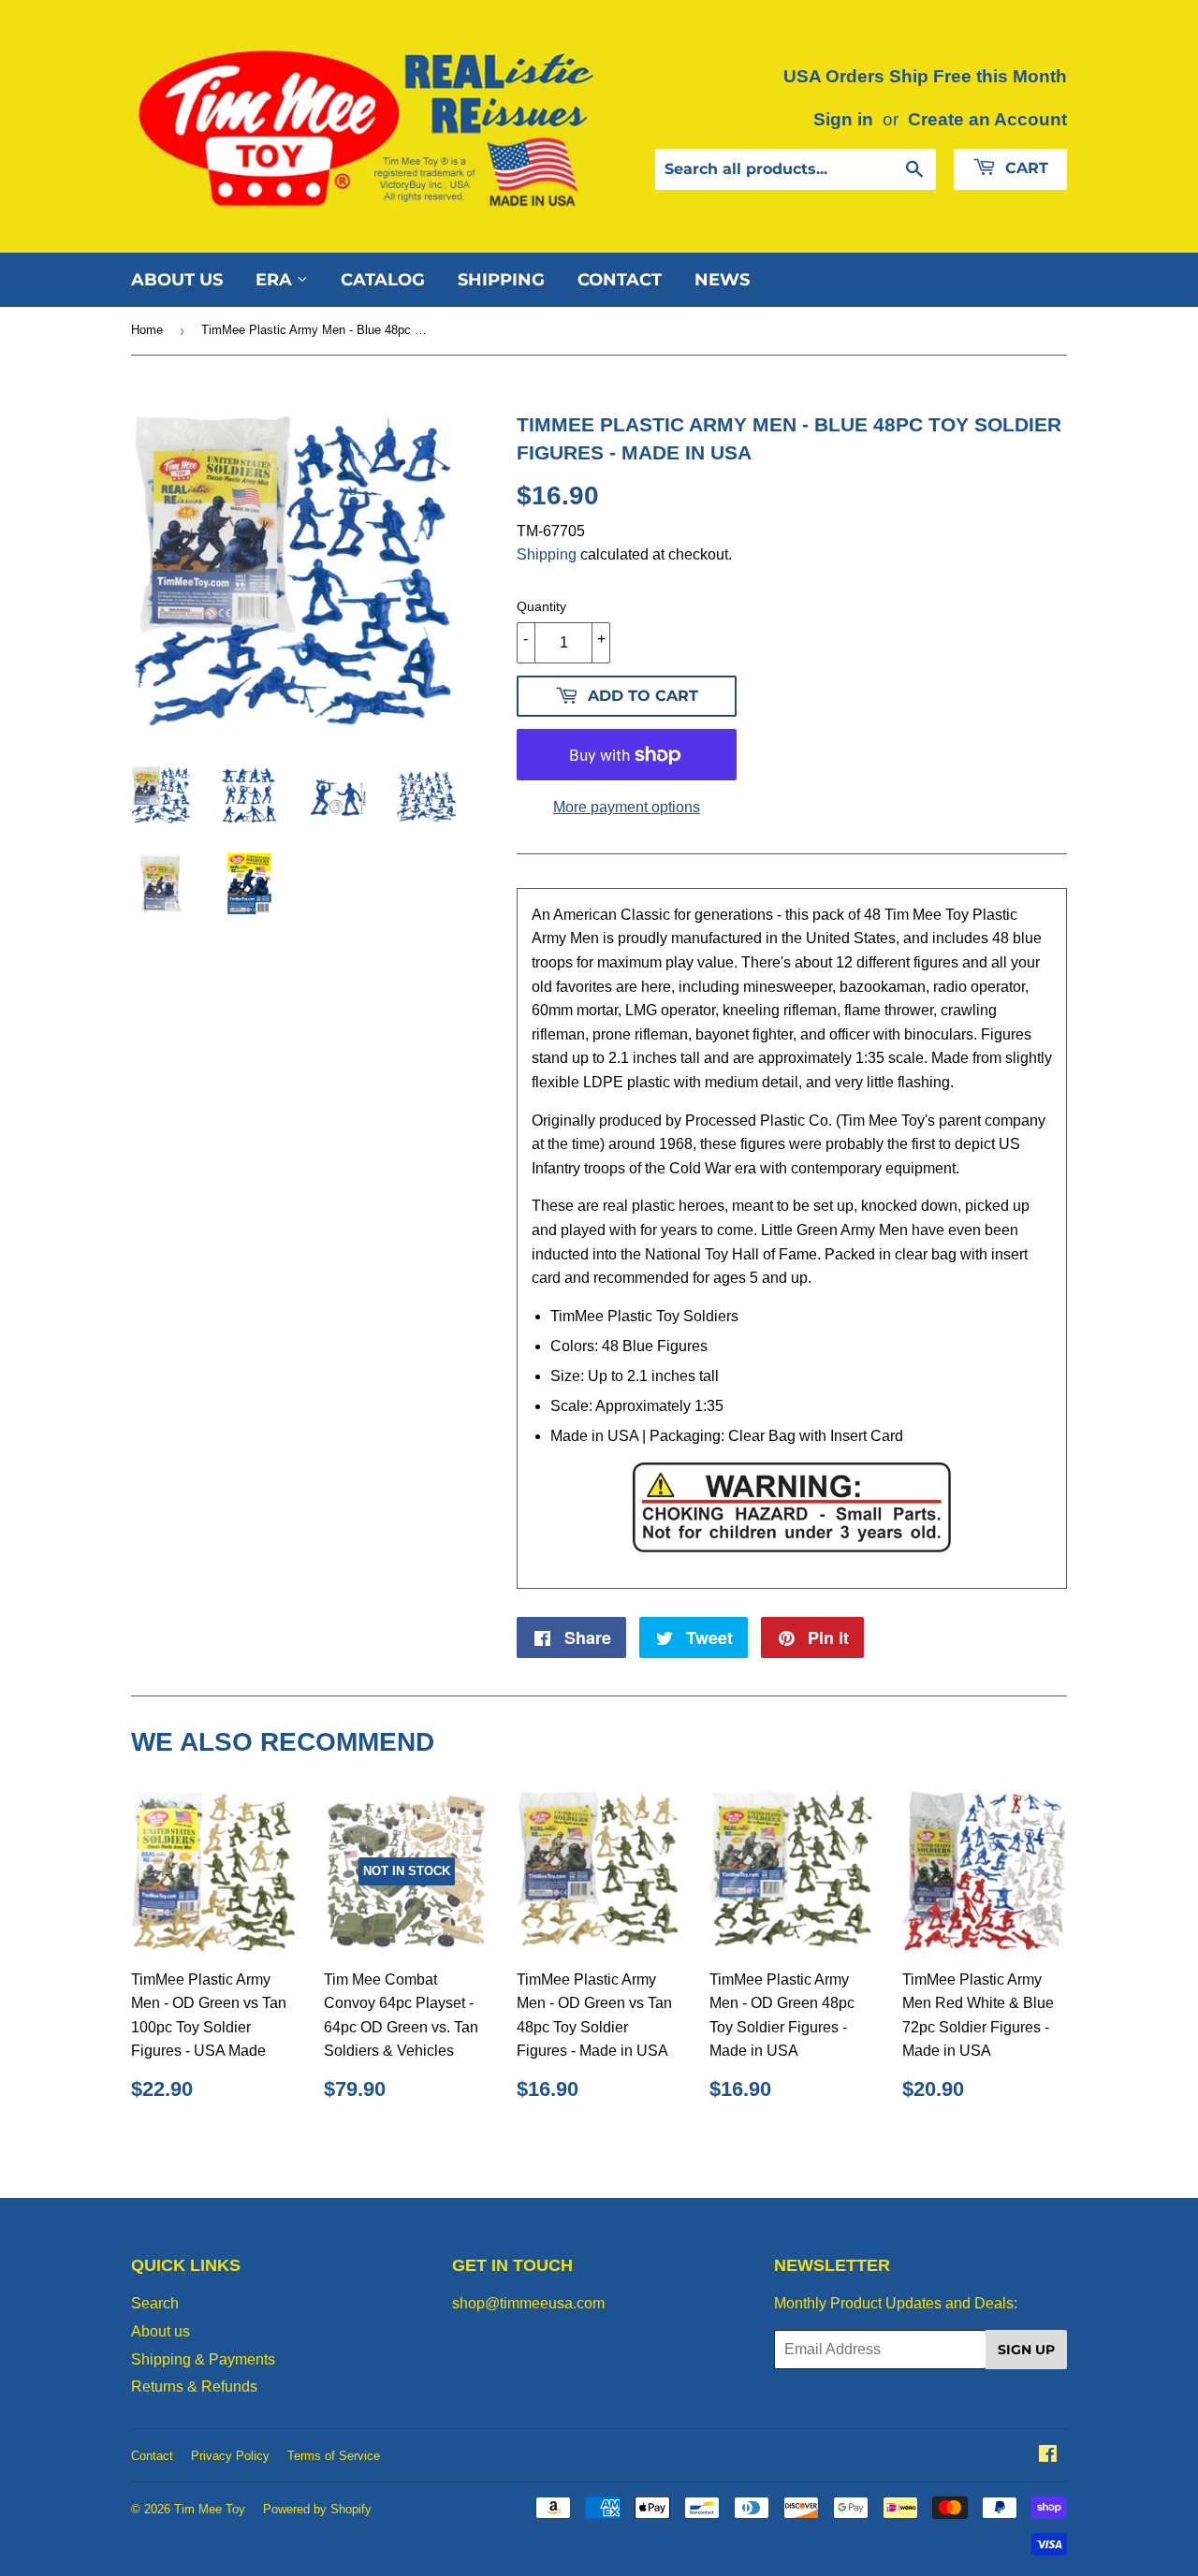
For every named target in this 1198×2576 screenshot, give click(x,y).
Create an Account (987, 119)
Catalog (383, 280)
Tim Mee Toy (210, 2509)
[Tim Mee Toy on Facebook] (1048, 2456)
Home (147, 330)
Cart (1024, 168)
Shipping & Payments (203, 2359)
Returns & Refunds (194, 2387)
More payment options (627, 807)
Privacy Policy (230, 2456)
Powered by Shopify (317, 2509)
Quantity (541, 606)
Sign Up (1026, 2350)
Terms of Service (334, 2456)
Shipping (501, 280)
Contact (620, 280)
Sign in (843, 119)
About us (177, 280)
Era (276, 280)
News (722, 280)
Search (155, 2303)
